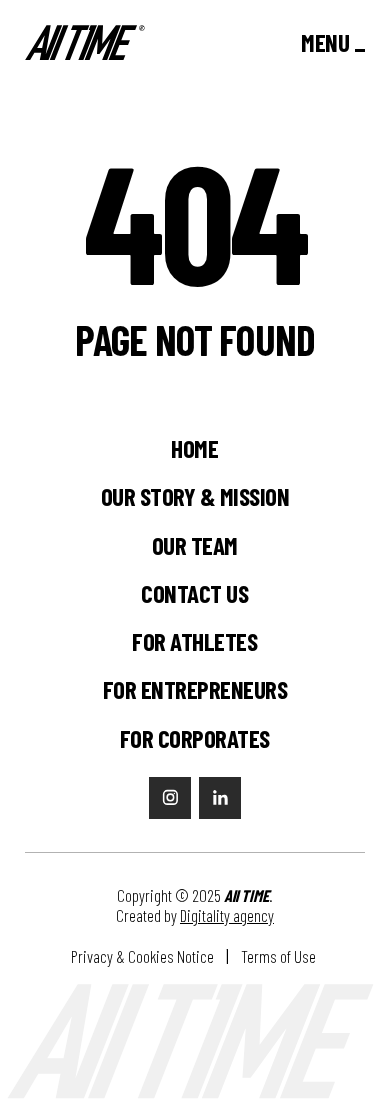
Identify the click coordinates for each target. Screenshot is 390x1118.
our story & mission (195, 496)
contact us (194, 593)
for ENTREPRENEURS (195, 689)
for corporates (195, 738)
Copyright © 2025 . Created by (195, 905)
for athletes (194, 641)
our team (195, 545)
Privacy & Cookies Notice (142, 956)
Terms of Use (280, 956)
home (194, 448)
